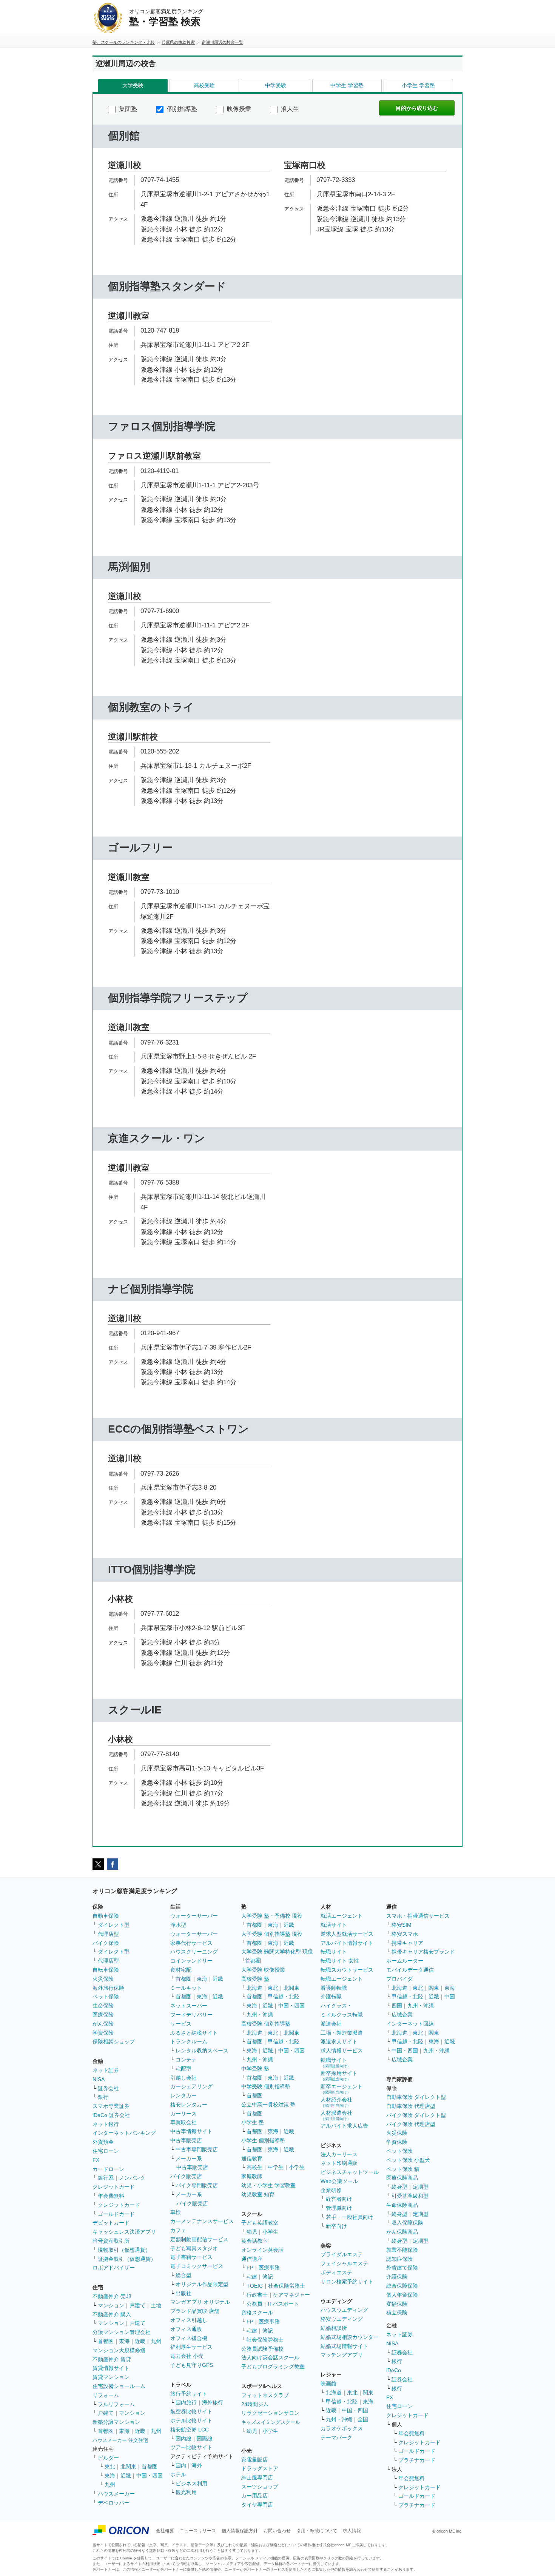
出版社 (183, 2293)
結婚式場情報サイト (344, 2346)
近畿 (140, 2341)
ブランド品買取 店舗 (195, 2311)
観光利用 (186, 2492)
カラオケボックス (342, 2428)
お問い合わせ (277, 2531)
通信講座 (252, 2259)
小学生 (297, 2167)
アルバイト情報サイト (347, 1943)
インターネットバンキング (124, 2133)
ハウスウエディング (344, 2310)
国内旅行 (186, 2402)
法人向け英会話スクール (270, 2357)
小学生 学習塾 (418, 85)
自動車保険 (106, 1916)
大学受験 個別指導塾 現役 (272, 1934)
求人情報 (352, 2531)
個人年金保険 (402, 2295)
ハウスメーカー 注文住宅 (120, 2440)
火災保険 (103, 1979)
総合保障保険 (402, 2286)
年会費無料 (111, 2196)
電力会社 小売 (187, 2356)
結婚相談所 (334, 2328)
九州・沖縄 (260, 2015)
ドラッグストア (260, 2468)
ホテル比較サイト (191, 2420)
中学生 (276, 2167)
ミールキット (186, 1988)
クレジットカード (114, 2187)
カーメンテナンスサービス (202, 2221)
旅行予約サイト (189, 2394)
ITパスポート (283, 2304)
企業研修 (331, 2190)
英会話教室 (254, 2241)
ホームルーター (405, 1961)
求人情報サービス (342, 2051)
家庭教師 (252, 2176)
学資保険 (103, 2033)
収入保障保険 (407, 2223)
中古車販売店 (186, 2140)
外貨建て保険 (402, 2268)
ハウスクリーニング (194, 1952)
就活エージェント (342, 1916)
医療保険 (103, 2015)
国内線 (183, 2439)
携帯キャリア (407, 1943)
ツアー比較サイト (191, 2447)
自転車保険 (106, 1970)
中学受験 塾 (255, 2069)
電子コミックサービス (197, 2266)
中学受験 (276, 85)
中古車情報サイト (191, 2131)
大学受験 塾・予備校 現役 (272, 1916)
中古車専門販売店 (197, 2149)
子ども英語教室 (260, 2223)
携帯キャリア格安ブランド (423, 1952)
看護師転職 (334, 1988)
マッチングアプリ (342, 2355)
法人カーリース (339, 2154)
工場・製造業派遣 (342, 2033)
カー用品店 (254, 2496)
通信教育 (252, 2158)
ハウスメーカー (116, 2494)
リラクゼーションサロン (270, 2413)
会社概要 (165, 2531)
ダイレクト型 (114, 1925)
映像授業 (238, 109)
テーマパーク (336, 2437)
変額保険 (397, 2304)
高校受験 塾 (255, 1979)
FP (250, 2268)
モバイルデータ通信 (410, 1970)
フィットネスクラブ (265, 2395)
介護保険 (397, 2277)
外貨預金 (103, 2142)
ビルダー (108, 2458)
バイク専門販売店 (197, 2185)
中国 (450, 1997)
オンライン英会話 (262, 2250)
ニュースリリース (198, 2531)
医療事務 (269, 2268)
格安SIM (402, 1925)
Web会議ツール (339, 2181)
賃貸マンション (111, 2377)
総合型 (183, 2275)
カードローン (108, 2169)
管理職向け (339, 2208)
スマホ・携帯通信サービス (418, 1916)
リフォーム (106, 2395)
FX (96, 2160)
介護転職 (331, 1997)
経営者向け (339, 2199)
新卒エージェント (342, 2089)
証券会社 (108, 2088)
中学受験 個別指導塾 (266, 2086)
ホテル (178, 2474)
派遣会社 (331, 2024)
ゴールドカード (116, 2214)
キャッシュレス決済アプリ (124, 2232)
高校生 (254, 2167)
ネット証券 (106, 2070)
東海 (124, 2341)
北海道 (254, 1988)
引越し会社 (183, 2078)
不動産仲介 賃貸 (112, 2359)
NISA (99, 2079)
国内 (181, 2465)
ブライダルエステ (342, 2254)
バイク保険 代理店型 (411, 2124)
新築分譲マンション (116, 2422)
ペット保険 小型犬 (408, 2160)
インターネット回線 (410, 2024)
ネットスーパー (189, 2006)
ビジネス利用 (191, 2484)
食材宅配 (181, 1970)
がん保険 (103, 2024)
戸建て (137, 2305)
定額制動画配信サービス (199, 2239)
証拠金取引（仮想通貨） (127, 2259)
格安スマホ (405, 1934)
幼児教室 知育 (258, 2194)
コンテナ (186, 2060)
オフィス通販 (186, 2329)
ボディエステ (336, 2272)
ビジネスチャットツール (350, 2172)
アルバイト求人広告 (344, 2126)
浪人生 (289, 109)
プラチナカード (417, 2460)
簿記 (268, 2277)
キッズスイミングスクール (271, 2422)
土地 (156, 2305)
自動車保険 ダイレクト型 (416, 2097)
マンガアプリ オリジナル (200, 2302)
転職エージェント (342, 1979)
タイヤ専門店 (257, 2505)
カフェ (178, 2230)
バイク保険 (106, 1943)
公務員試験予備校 (262, 2349)
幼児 (252, 2232)
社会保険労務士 (287, 2286)
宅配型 (183, 2069)
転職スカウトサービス (347, 1970)
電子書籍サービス (191, 2257)
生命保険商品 (402, 2205)
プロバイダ (399, 1979)
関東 (368, 2393)
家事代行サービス (191, 1943)
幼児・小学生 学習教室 (268, 2185)
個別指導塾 (181, 109)
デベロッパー (114, 2503)
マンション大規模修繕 (119, 2350)
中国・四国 (150, 2476)
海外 (197, 2465)
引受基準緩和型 (410, 2196)
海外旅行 (213, 2402)
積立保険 (397, 2313)
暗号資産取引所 (111, 2241)
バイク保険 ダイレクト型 (416, 2115)
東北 (110, 2467)
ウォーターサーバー (194, 1916)
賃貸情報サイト (111, 2368)
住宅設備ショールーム (119, 2386)
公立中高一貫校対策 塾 (268, 2105)
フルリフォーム (116, 2404)
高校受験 (204, 85)
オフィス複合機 (189, 2338)
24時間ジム (255, 2404)
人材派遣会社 (336, 2115)
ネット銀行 (106, 2124)
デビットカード (111, 2223)
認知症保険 (399, 2259)
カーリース (183, 2114)
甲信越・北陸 (284, 1997)
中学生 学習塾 (347, 85)
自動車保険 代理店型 (411, 2106)
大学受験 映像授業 (263, 1970)
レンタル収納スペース (202, 2051)
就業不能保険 (402, 2250)
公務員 (254, 2304)
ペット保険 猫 (403, 2169)
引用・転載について (317, 2531)
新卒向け (336, 2226)
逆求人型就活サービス (347, 1934)
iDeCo (394, 2370)
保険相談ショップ (114, 2041)
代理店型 (108, 1934)
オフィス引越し (189, 2320)
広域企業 (402, 2015)
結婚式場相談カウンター (350, 2337)
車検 (176, 2212)
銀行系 (106, 2178)
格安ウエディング (342, 2319)
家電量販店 (254, 2460)
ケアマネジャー (291, 2295)
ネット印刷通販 (339, 2163)
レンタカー (183, 2095)
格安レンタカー (189, 2105)
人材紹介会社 (336, 2102)
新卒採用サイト (339, 2076)
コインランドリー (191, 1961)
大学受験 (133, 85)
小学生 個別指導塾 (263, 2140)
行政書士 (257, 2295)
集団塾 (127, 109)
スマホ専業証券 (111, 2106)
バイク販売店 (186, 2176)
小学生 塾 (253, 2122)
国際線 (205, 2439)
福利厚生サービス (191, 2347)
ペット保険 (106, 1997)
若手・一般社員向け (350, 2217)
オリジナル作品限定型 (202, 2284)
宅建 (252, 2277)
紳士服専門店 (257, 2477)
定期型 (421, 2187)
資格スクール (257, 2313)
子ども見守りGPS (192, 2365)
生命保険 (103, 2006)
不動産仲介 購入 (112, 2314)
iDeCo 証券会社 (111, 2115)
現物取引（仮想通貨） (124, 2250)
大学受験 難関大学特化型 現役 (277, 1952)
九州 (156, 2341)
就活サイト (334, 1925)
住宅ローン (106, 2151)
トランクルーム (189, 2041)
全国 (363, 2419)
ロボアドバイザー (114, 2268)
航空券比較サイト (191, 2411)
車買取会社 (183, 2122)
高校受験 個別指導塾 (266, 2024)
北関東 (128, 2467)
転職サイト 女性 (340, 1961)
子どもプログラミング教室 (273, 2366)
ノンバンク (132, 2178)
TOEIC (255, 2286)
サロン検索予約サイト (347, 2282)
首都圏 (106, 2341)
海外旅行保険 (108, 1988)
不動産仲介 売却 (112, 2296)
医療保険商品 (402, 2178)
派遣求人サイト (339, 2041)
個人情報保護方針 (240, 2531)
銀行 (103, 2097)
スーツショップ (260, 2487)
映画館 (328, 2383)
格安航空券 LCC (190, 2430)
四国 (397, 2006)
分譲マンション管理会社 (122, 2332)
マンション (111, 2305)
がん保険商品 (402, 2232)
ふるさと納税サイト (194, 2033)
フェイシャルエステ (344, 2263)
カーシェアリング (191, 2086)
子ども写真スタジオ (194, 2248)
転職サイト (334, 1952)
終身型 (399, 2187)
